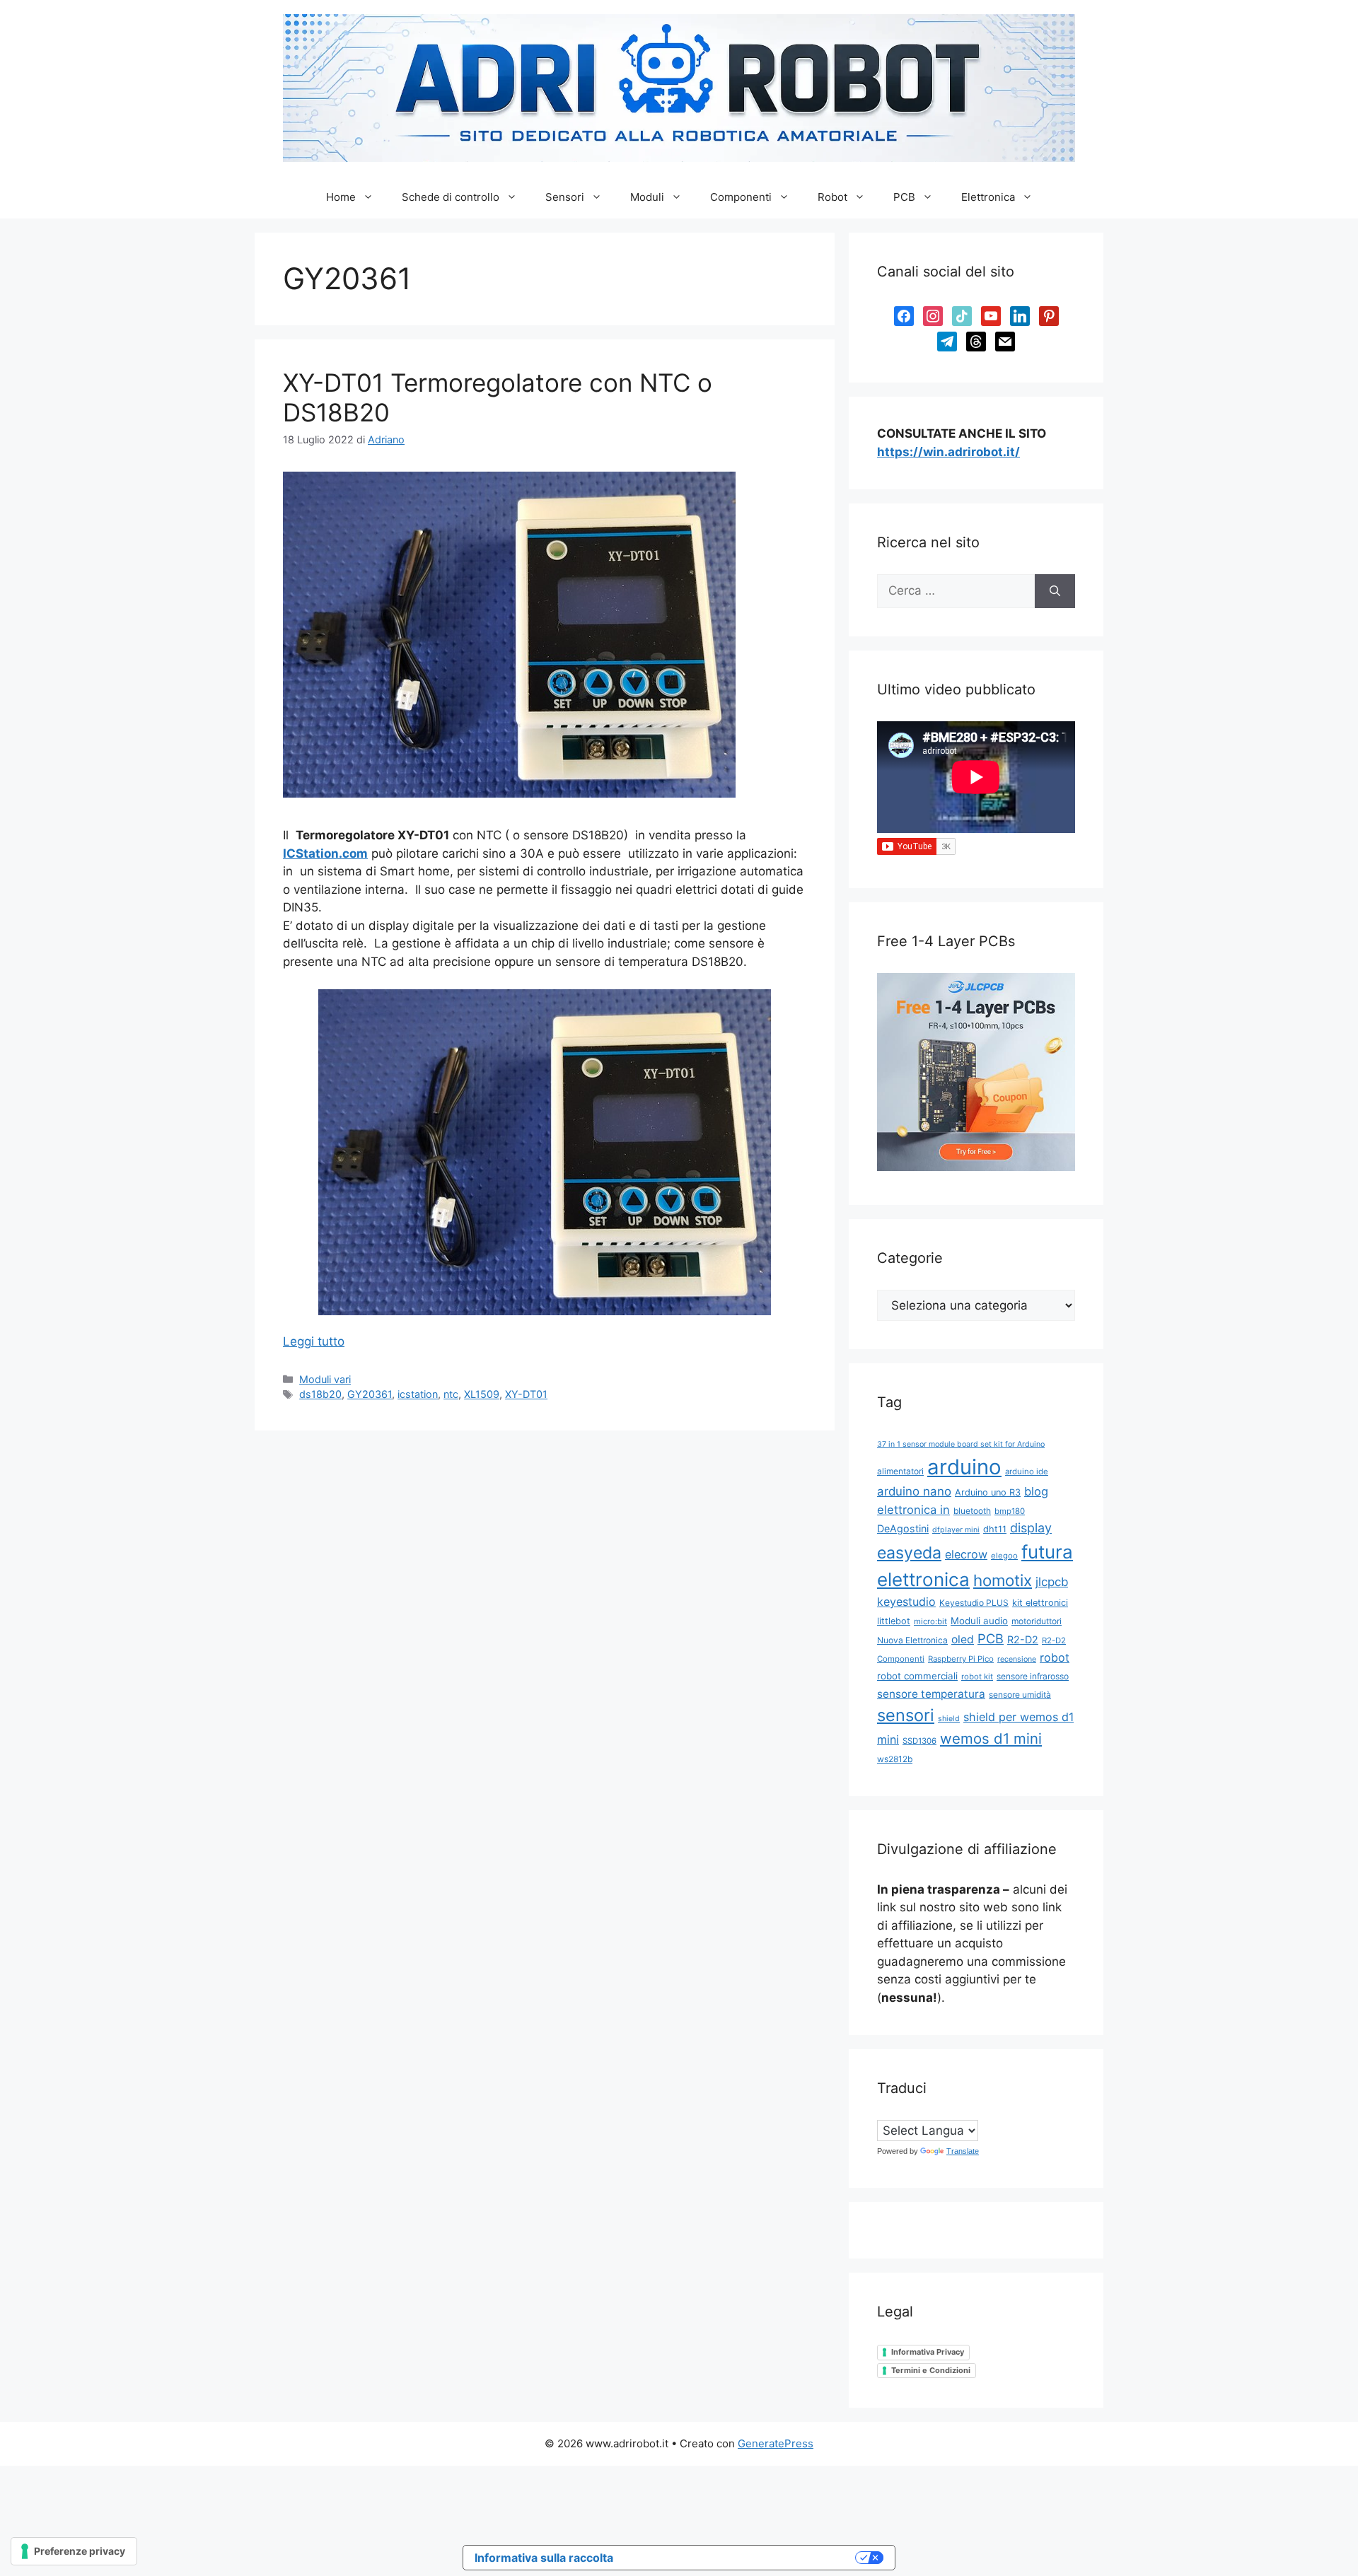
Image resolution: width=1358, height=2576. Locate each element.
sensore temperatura (931, 1694)
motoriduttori (1037, 1621)
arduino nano (914, 1491)
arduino (964, 1467)
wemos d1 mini (991, 1738)
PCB (904, 197)
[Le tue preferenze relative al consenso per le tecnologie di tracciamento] (74, 2551)
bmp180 (1010, 1511)
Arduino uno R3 (988, 1492)
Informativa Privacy (928, 2352)
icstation (418, 1394)
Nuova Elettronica (912, 1640)
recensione (1017, 1659)
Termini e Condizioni (931, 2370)
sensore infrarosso (1033, 1676)
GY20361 (370, 1394)
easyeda (909, 1553)
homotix (1003, 1580)
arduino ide (1027, 1471)
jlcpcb (1052, 1582)
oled (963, 1639)
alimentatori (900, 1471)
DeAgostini (903, 1528)
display (1031, 1528)
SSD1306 (919, 1741)
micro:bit (930, 1621)
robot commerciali (917, 1676)
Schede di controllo (451, 197)
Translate (963, 2151)
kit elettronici (1040, 1603)
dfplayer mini (956, 1530)
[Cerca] (1055, 591)
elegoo (1004, 1556)
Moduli (647, 197)
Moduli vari (325, 1379)
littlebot (894, 1621)
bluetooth (972, 1511)
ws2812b (895, 1759)
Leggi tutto (314, 1341)
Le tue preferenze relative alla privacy (741, 2558)
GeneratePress (776, 2443)
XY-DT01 (526, 1394)
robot (1055, 1657)
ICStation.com (325, 853)
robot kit (977, 1677)
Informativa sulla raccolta (544, 2558)
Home (341, 197)
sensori (906, 1715)
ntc (451, 1394)
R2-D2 (1023, 1639)
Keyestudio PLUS (974, 1603)
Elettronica (988, 197)
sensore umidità (1020, 1695)
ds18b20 (320, 1394)
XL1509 (482, 1394)
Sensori (565, 197)
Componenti (741, 197)
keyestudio (906, 1602)
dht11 (995, 1529)
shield (949, 1719)
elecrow (966, 1554)
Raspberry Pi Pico (961, 1659)
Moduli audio (979, 1621)
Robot (832, 197)
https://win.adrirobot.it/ (948, 452)
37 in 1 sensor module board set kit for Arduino (961, 1444)
